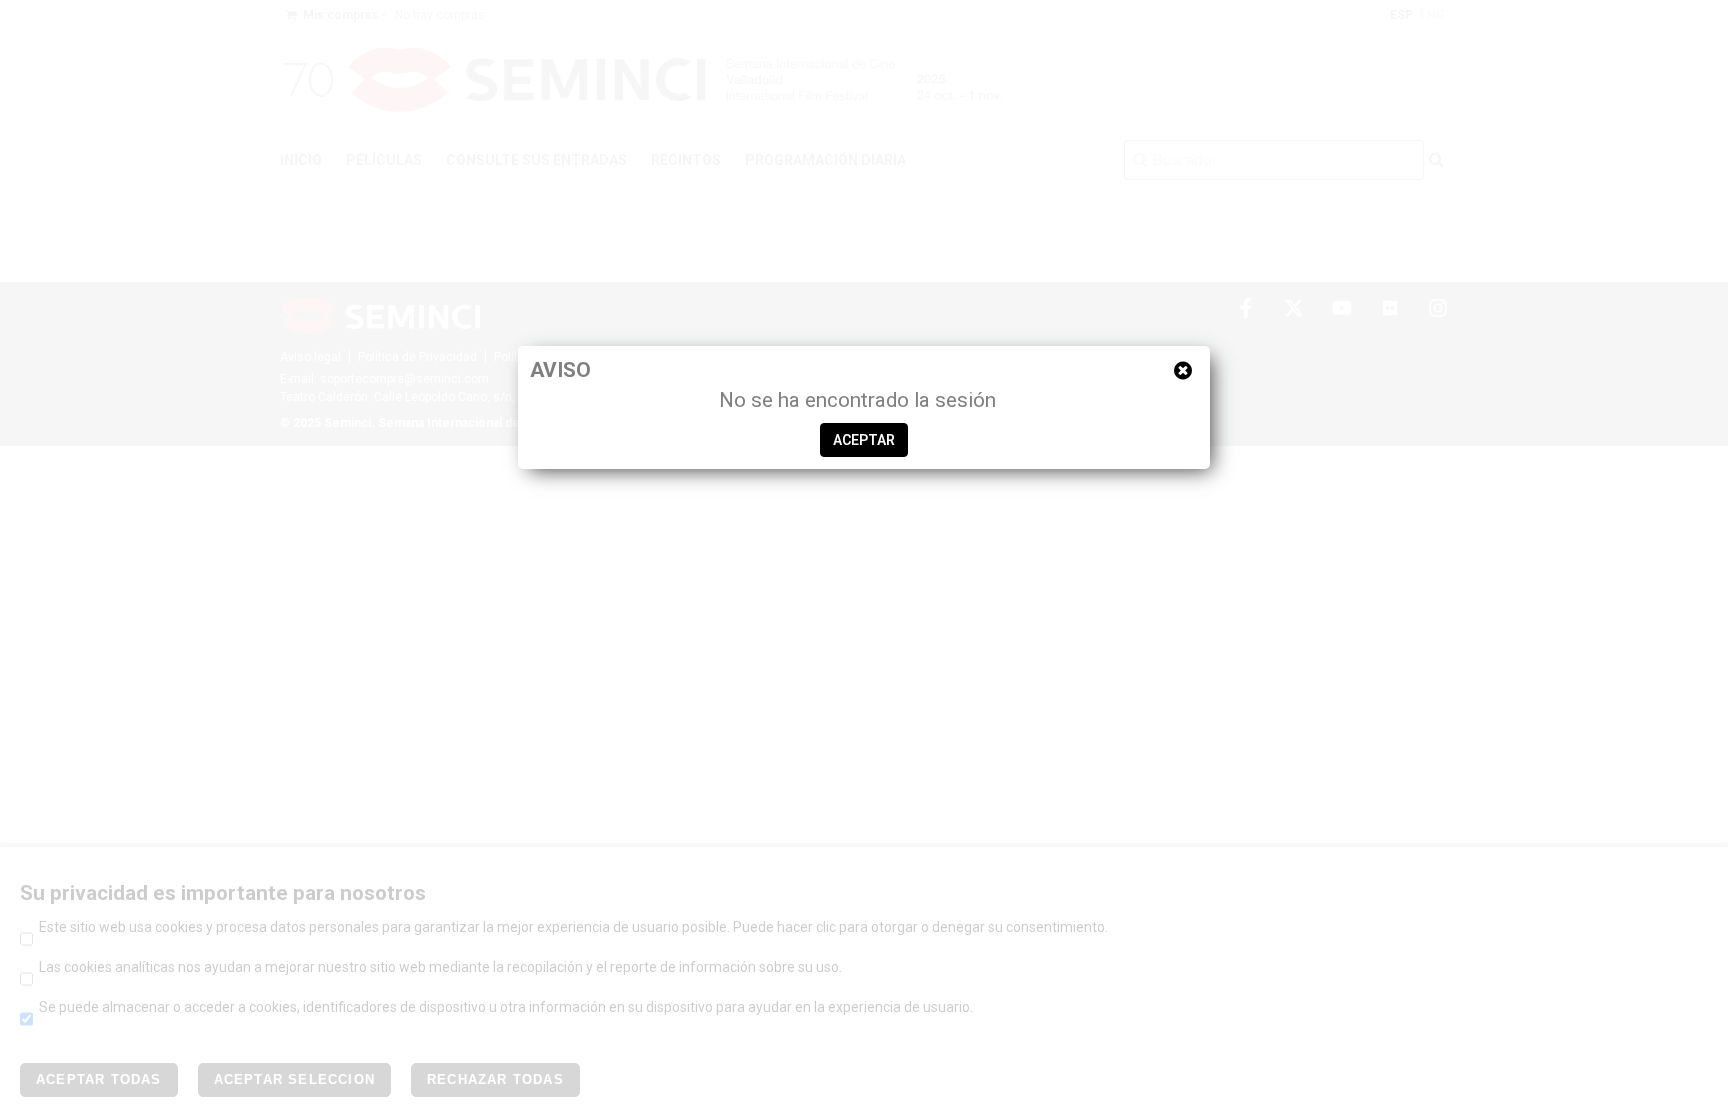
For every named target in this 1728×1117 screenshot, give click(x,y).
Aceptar (864, 440)
